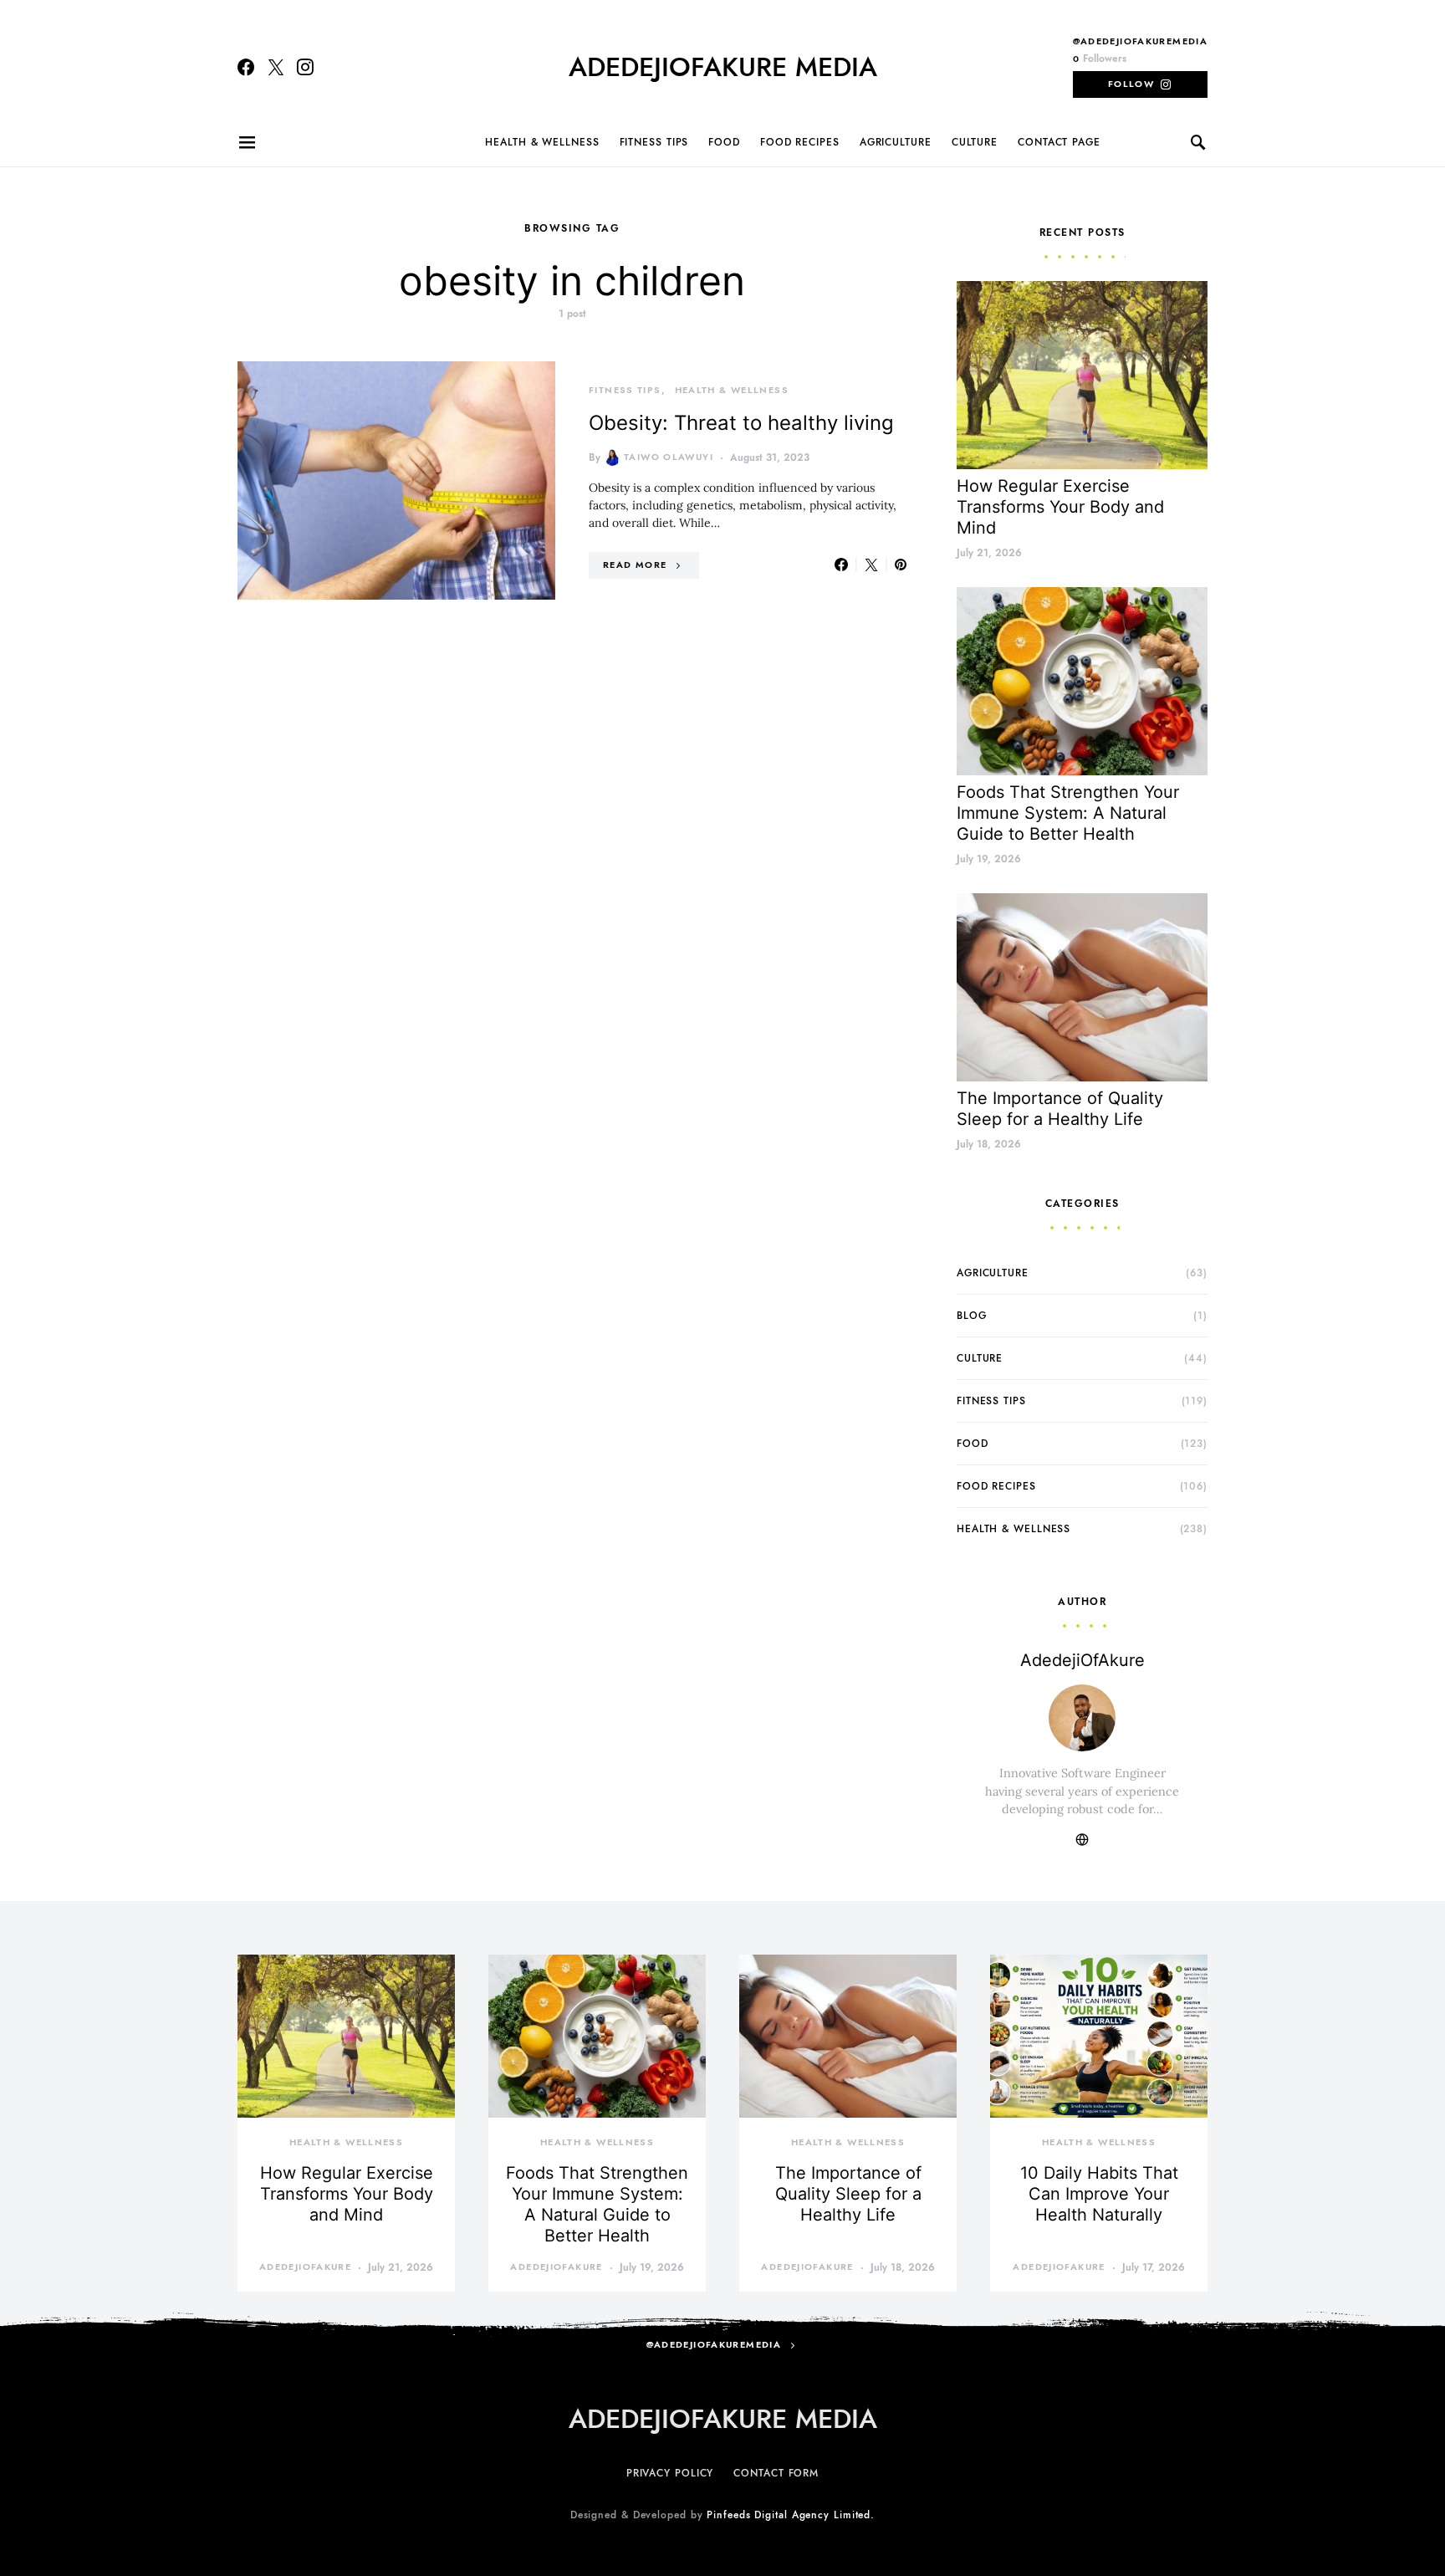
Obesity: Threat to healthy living (741, 423)
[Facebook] (246, 67)
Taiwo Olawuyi (669, 457)
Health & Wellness (542, 142)
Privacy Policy (670, 2473)
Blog (972, 1316)
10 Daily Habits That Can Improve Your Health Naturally (1099, 2194)
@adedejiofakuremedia (1141, 41)
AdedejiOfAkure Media (723, 67)
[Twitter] (276, 67)
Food (724, 142)
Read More (635, 565)
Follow (1131, 84)
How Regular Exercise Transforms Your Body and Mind (1060, 507)
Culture (975, 142)
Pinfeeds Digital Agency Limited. (791, 2515)
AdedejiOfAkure (1082, 1660)
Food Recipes (800, 142)
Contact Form (776, 2473)
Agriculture (896, 142)
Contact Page (1059, 142)
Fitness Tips (654, 142)
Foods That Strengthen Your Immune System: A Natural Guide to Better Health (1068, 813)
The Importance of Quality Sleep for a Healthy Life (1060, 1109)
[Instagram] (305, 67)
